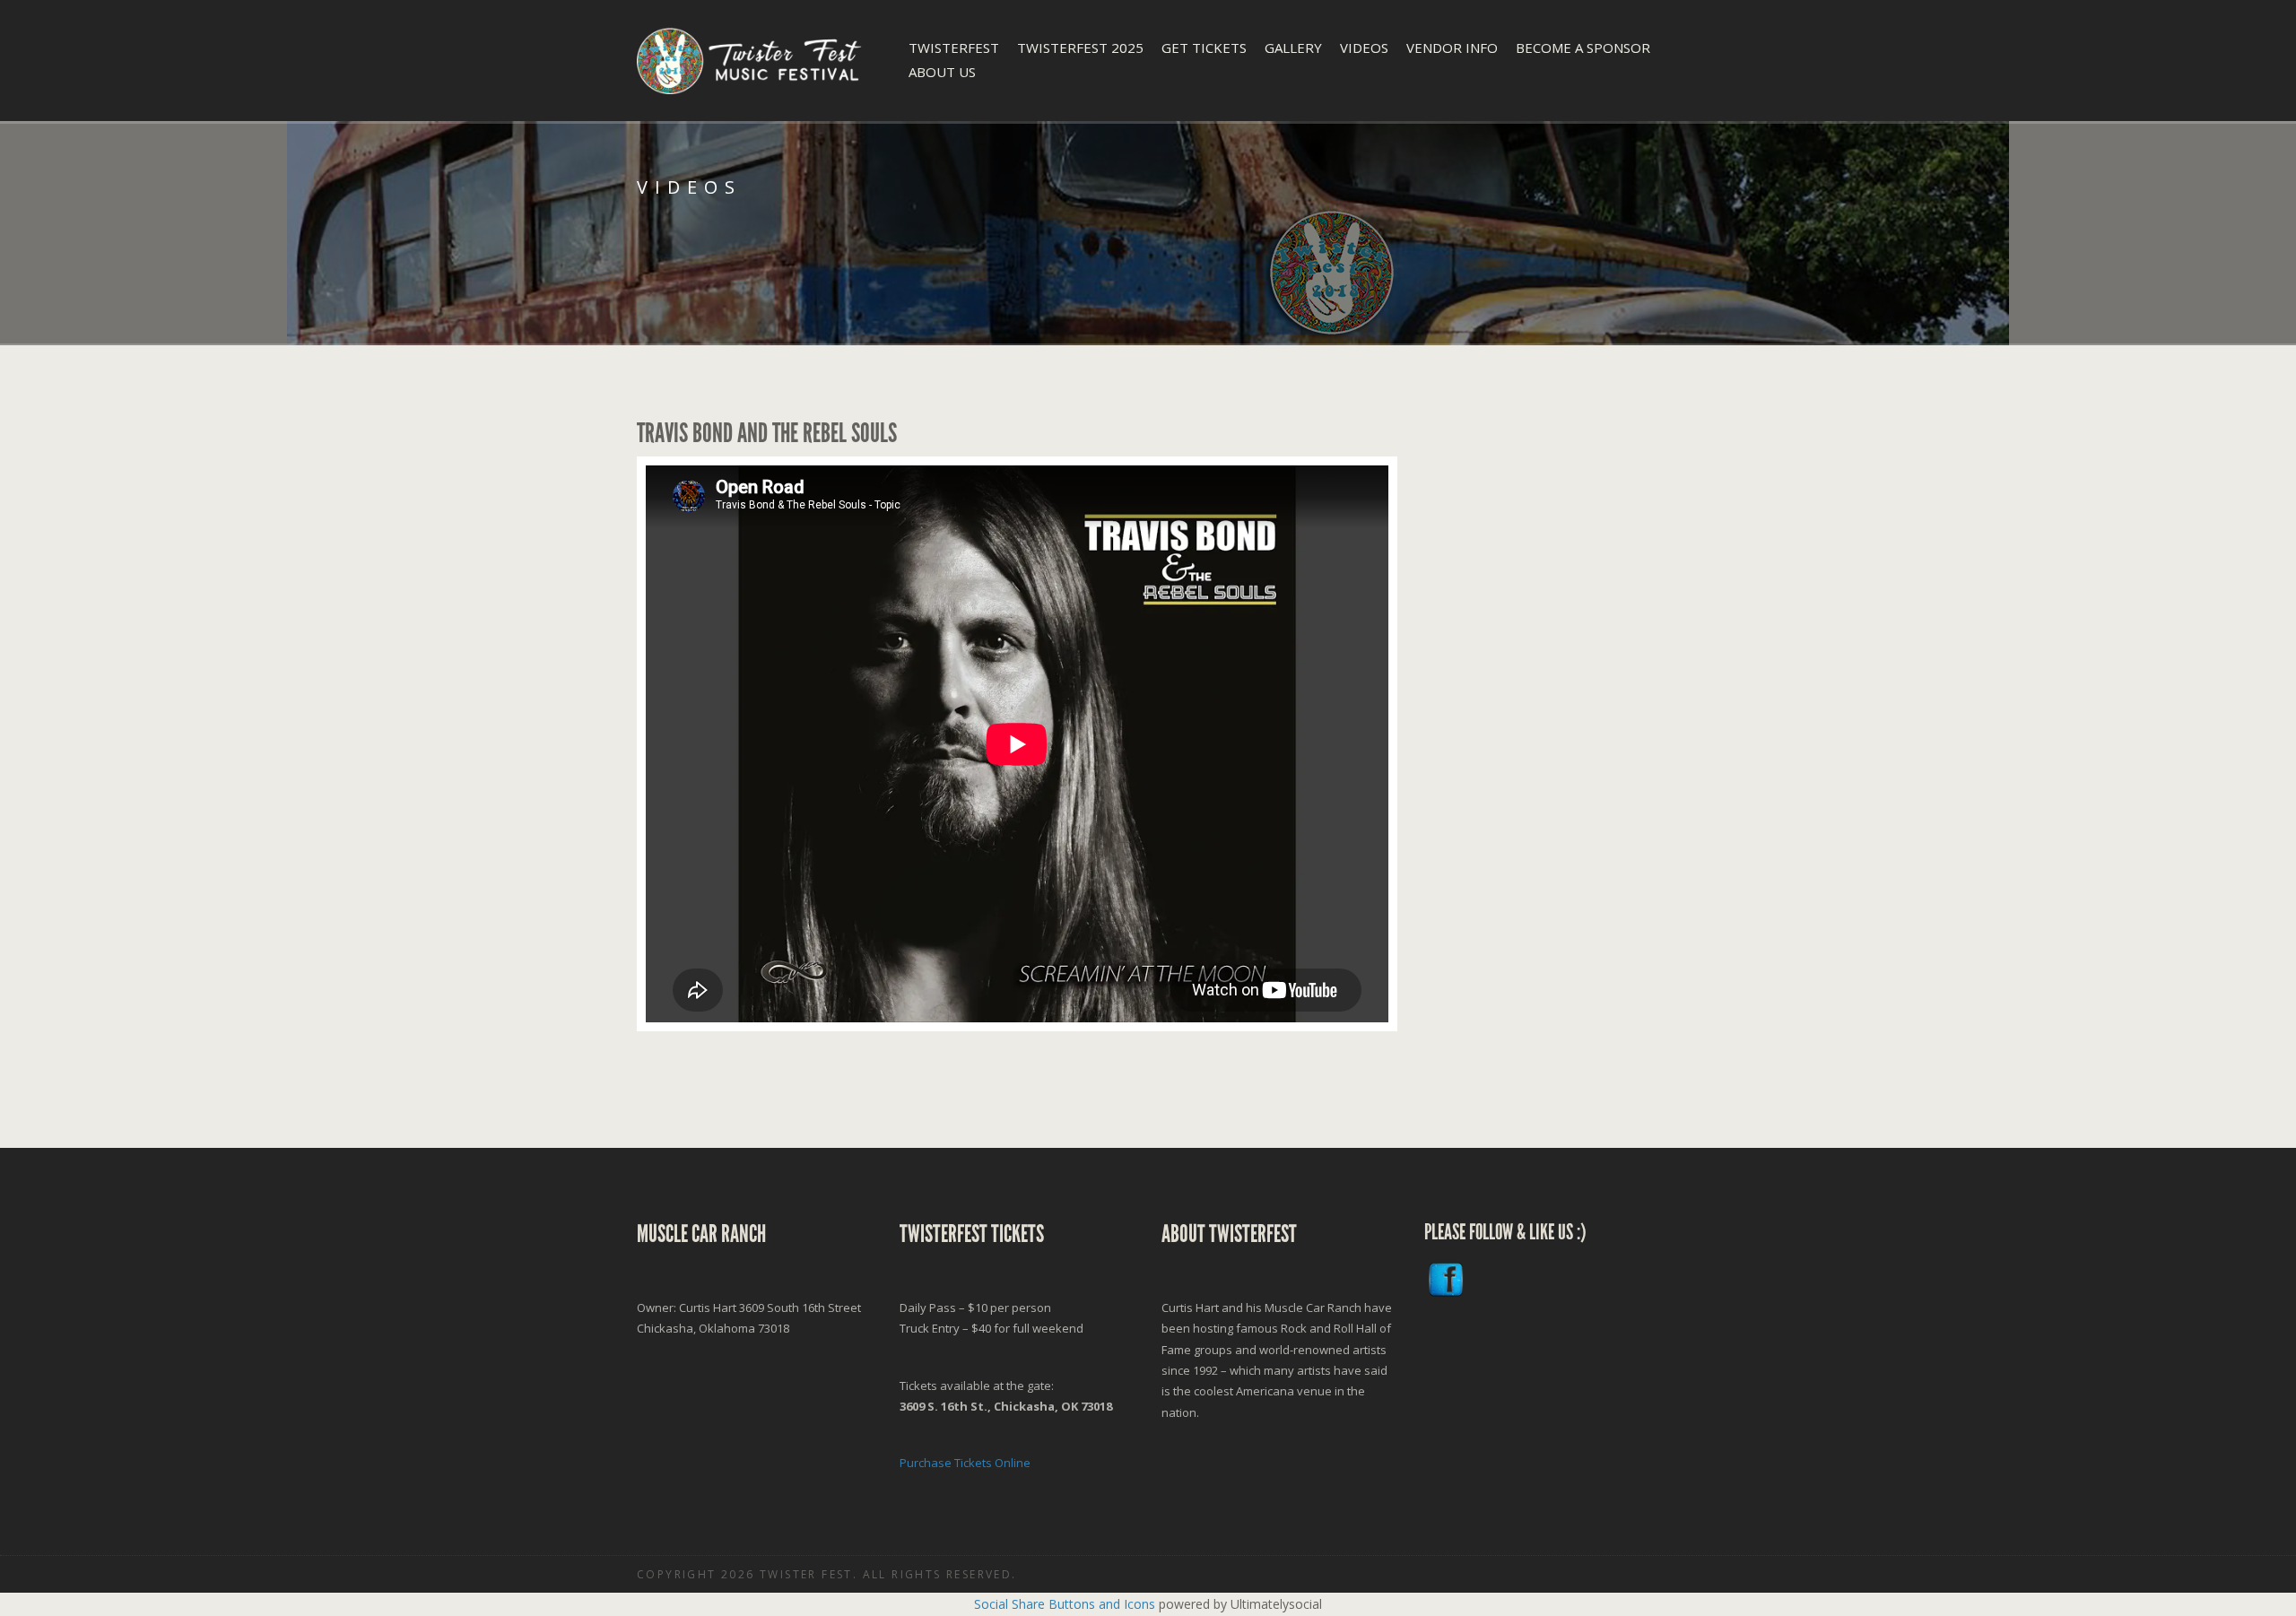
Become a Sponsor (1583, 48)
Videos (1364, 48)
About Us (942, 72)
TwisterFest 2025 (1080, 48)
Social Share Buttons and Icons (1065, 1604)
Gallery (1293, 48)
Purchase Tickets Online (965, 1463)
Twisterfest (954, 48)
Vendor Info (1452, 48)
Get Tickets (1204, 48)
